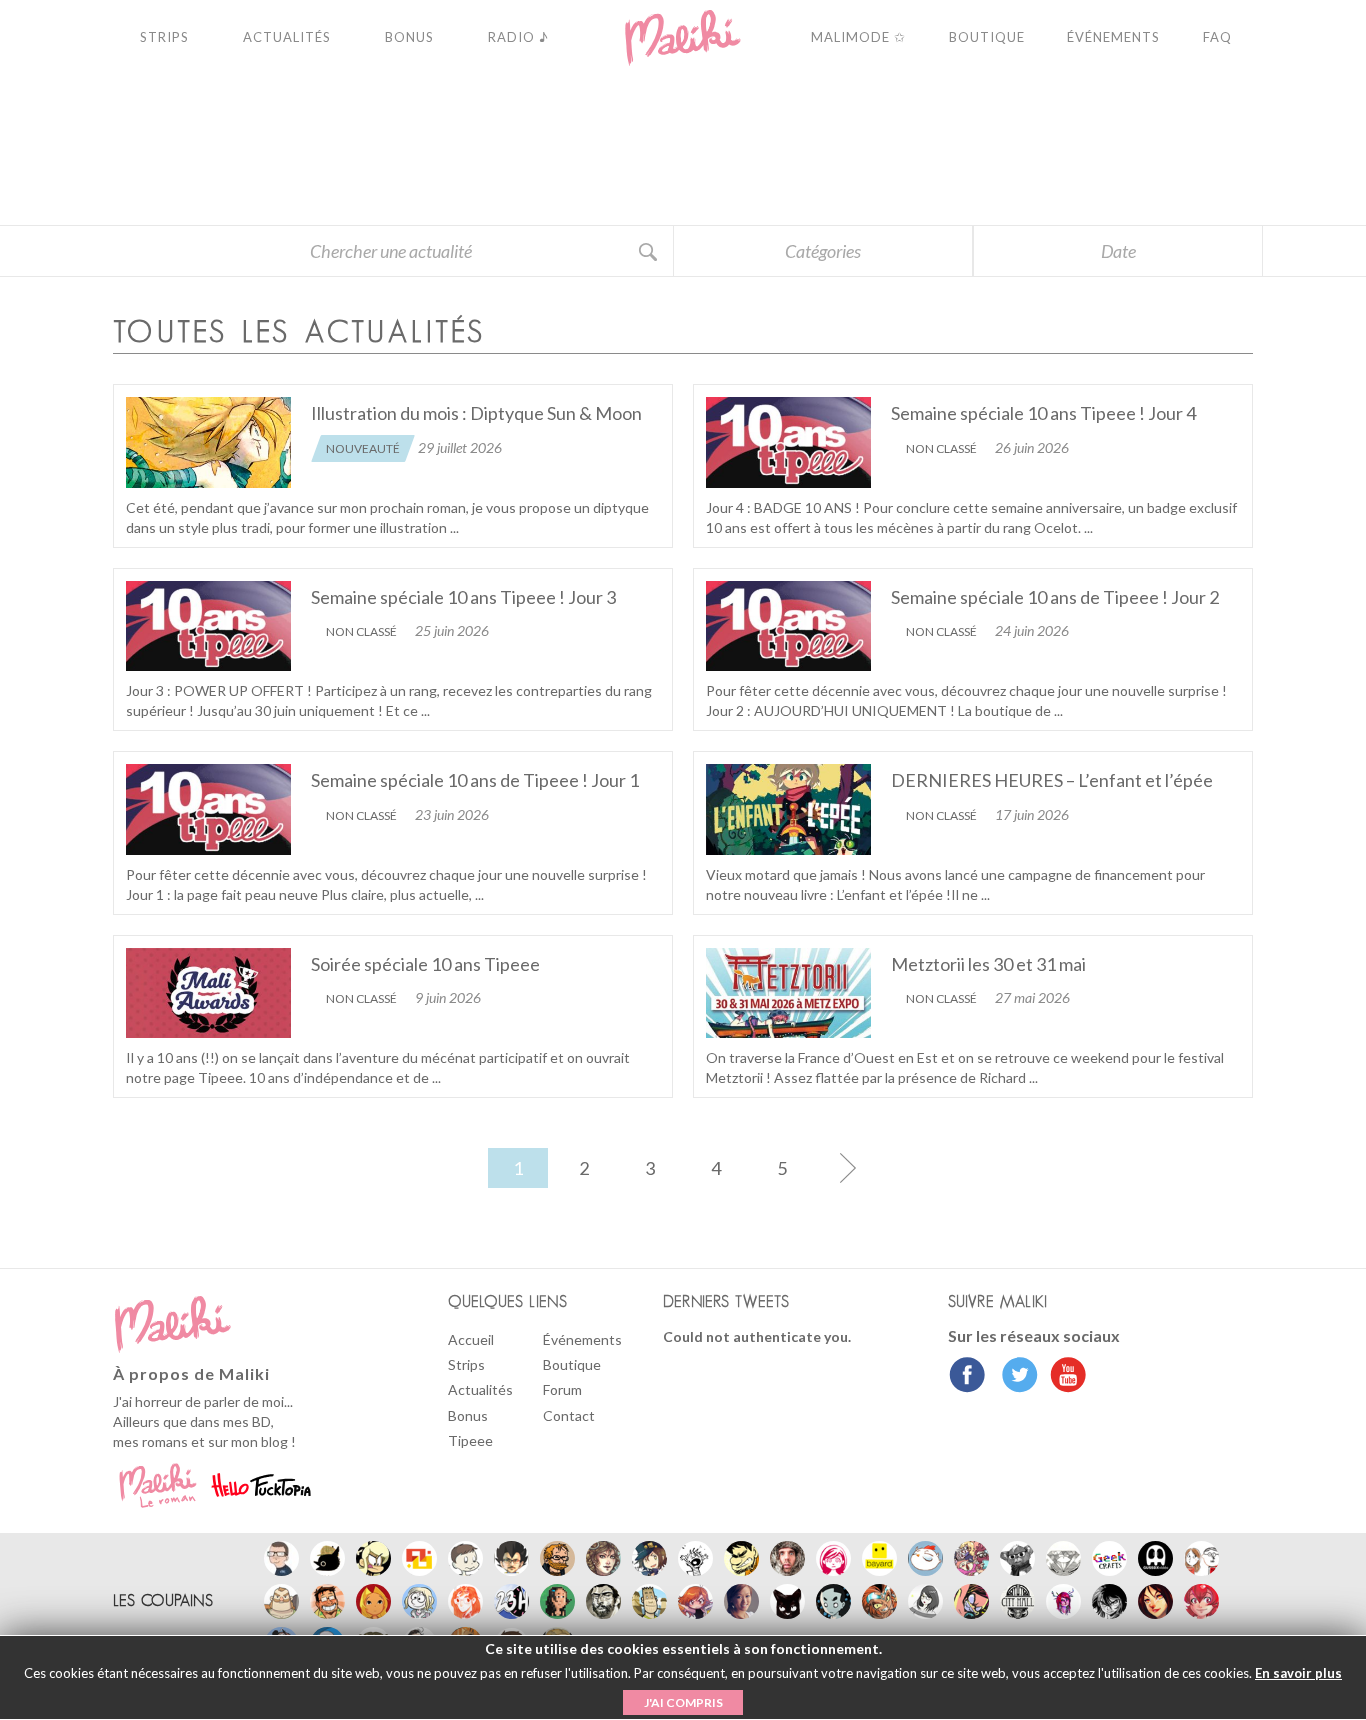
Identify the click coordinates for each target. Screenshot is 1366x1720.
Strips (466, 1364)
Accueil (471, 1339)
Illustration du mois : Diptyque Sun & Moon (476, 413)
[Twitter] (1014, 1377)
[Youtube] (1063, 1377)
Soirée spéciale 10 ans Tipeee (425, 964)
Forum (562, 1389)
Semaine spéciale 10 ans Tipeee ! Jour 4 (1043, 413)
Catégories (823, 251)
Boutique (572, 1364)
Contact (569, 1415)
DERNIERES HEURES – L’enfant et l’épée (1052, 780)
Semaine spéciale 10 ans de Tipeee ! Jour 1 (475, 780)
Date (1118, 251)
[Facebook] (967, 1377)
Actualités (480, 1389)
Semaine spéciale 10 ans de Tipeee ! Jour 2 (1055, 597)
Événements (582, 1339)
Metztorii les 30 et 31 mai (988, 964)
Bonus (468, 1415)
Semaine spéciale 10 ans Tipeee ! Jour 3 (463, 597)
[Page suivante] (848, 1168)
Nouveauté (363, 448)
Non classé (941, 448)
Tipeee (470, 1440)
